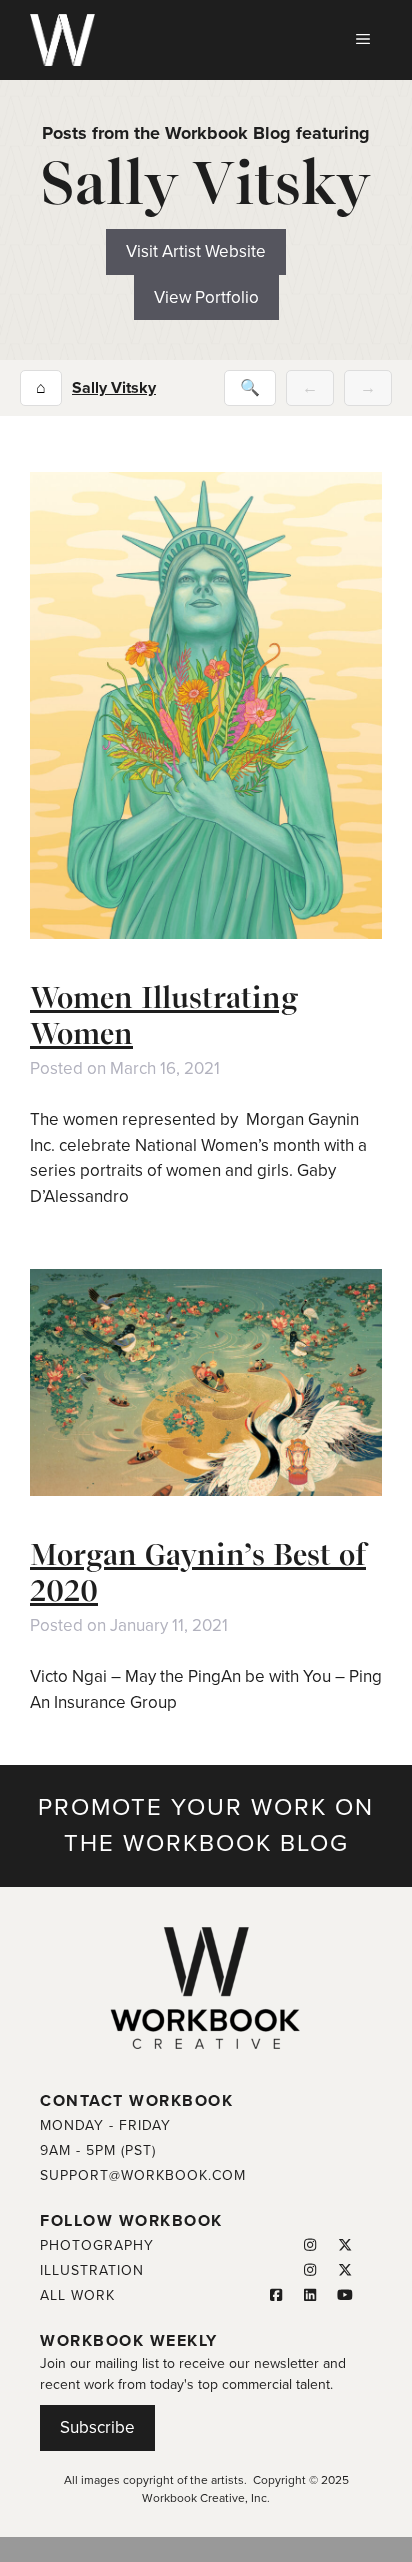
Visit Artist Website (196, 251)
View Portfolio (206, 297)
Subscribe (97, 2427)
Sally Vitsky (114, 388)
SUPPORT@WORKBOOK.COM (143, 2175)
